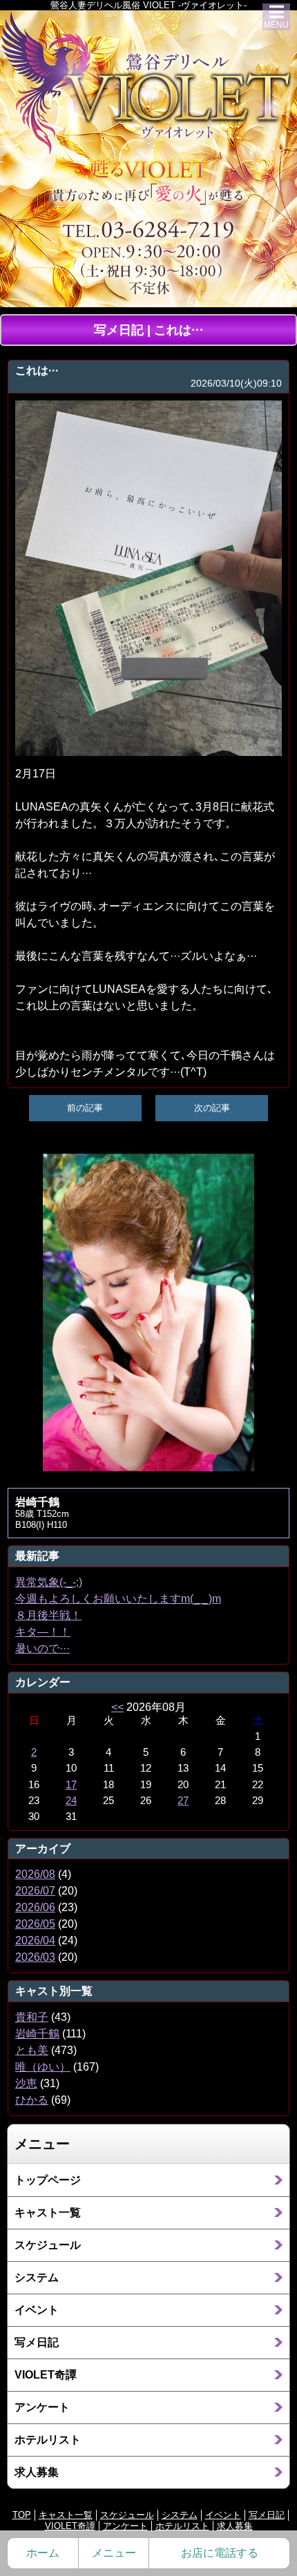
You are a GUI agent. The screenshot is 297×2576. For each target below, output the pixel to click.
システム (37, 2277)
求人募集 (37, 2472)
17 (71, 1785)
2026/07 (35, 1891)
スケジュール (48, 2245)
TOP (22, 2515)
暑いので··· (42, 1648)
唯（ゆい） (43, 2067)
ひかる (32, 2100)
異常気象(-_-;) (49, 1582)
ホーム (43, 2553)
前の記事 (85, 1108)
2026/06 (35, 1907)
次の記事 (212, 1108)
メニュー (114, 2553)
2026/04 (35, 1940)
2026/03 (35, 1957)
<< (117, 1707)
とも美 (32, 2050)
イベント (37, 2310)
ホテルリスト (48, 2440)
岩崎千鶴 (37, 2034)
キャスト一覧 (48, 2212)
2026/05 (35, 1924)
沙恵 (26, 2083)
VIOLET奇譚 (46, 2375)
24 (71, 1801)
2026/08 (35, 1874)
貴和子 (32, 2017)
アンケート (42, 2407)
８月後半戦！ (48, 1615)
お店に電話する (220, 2553)
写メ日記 (37, 2342)
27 (183, 1801)
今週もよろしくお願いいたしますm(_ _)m (118, 1599)
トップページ (48, 2180)
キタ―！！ (43, 1632)
